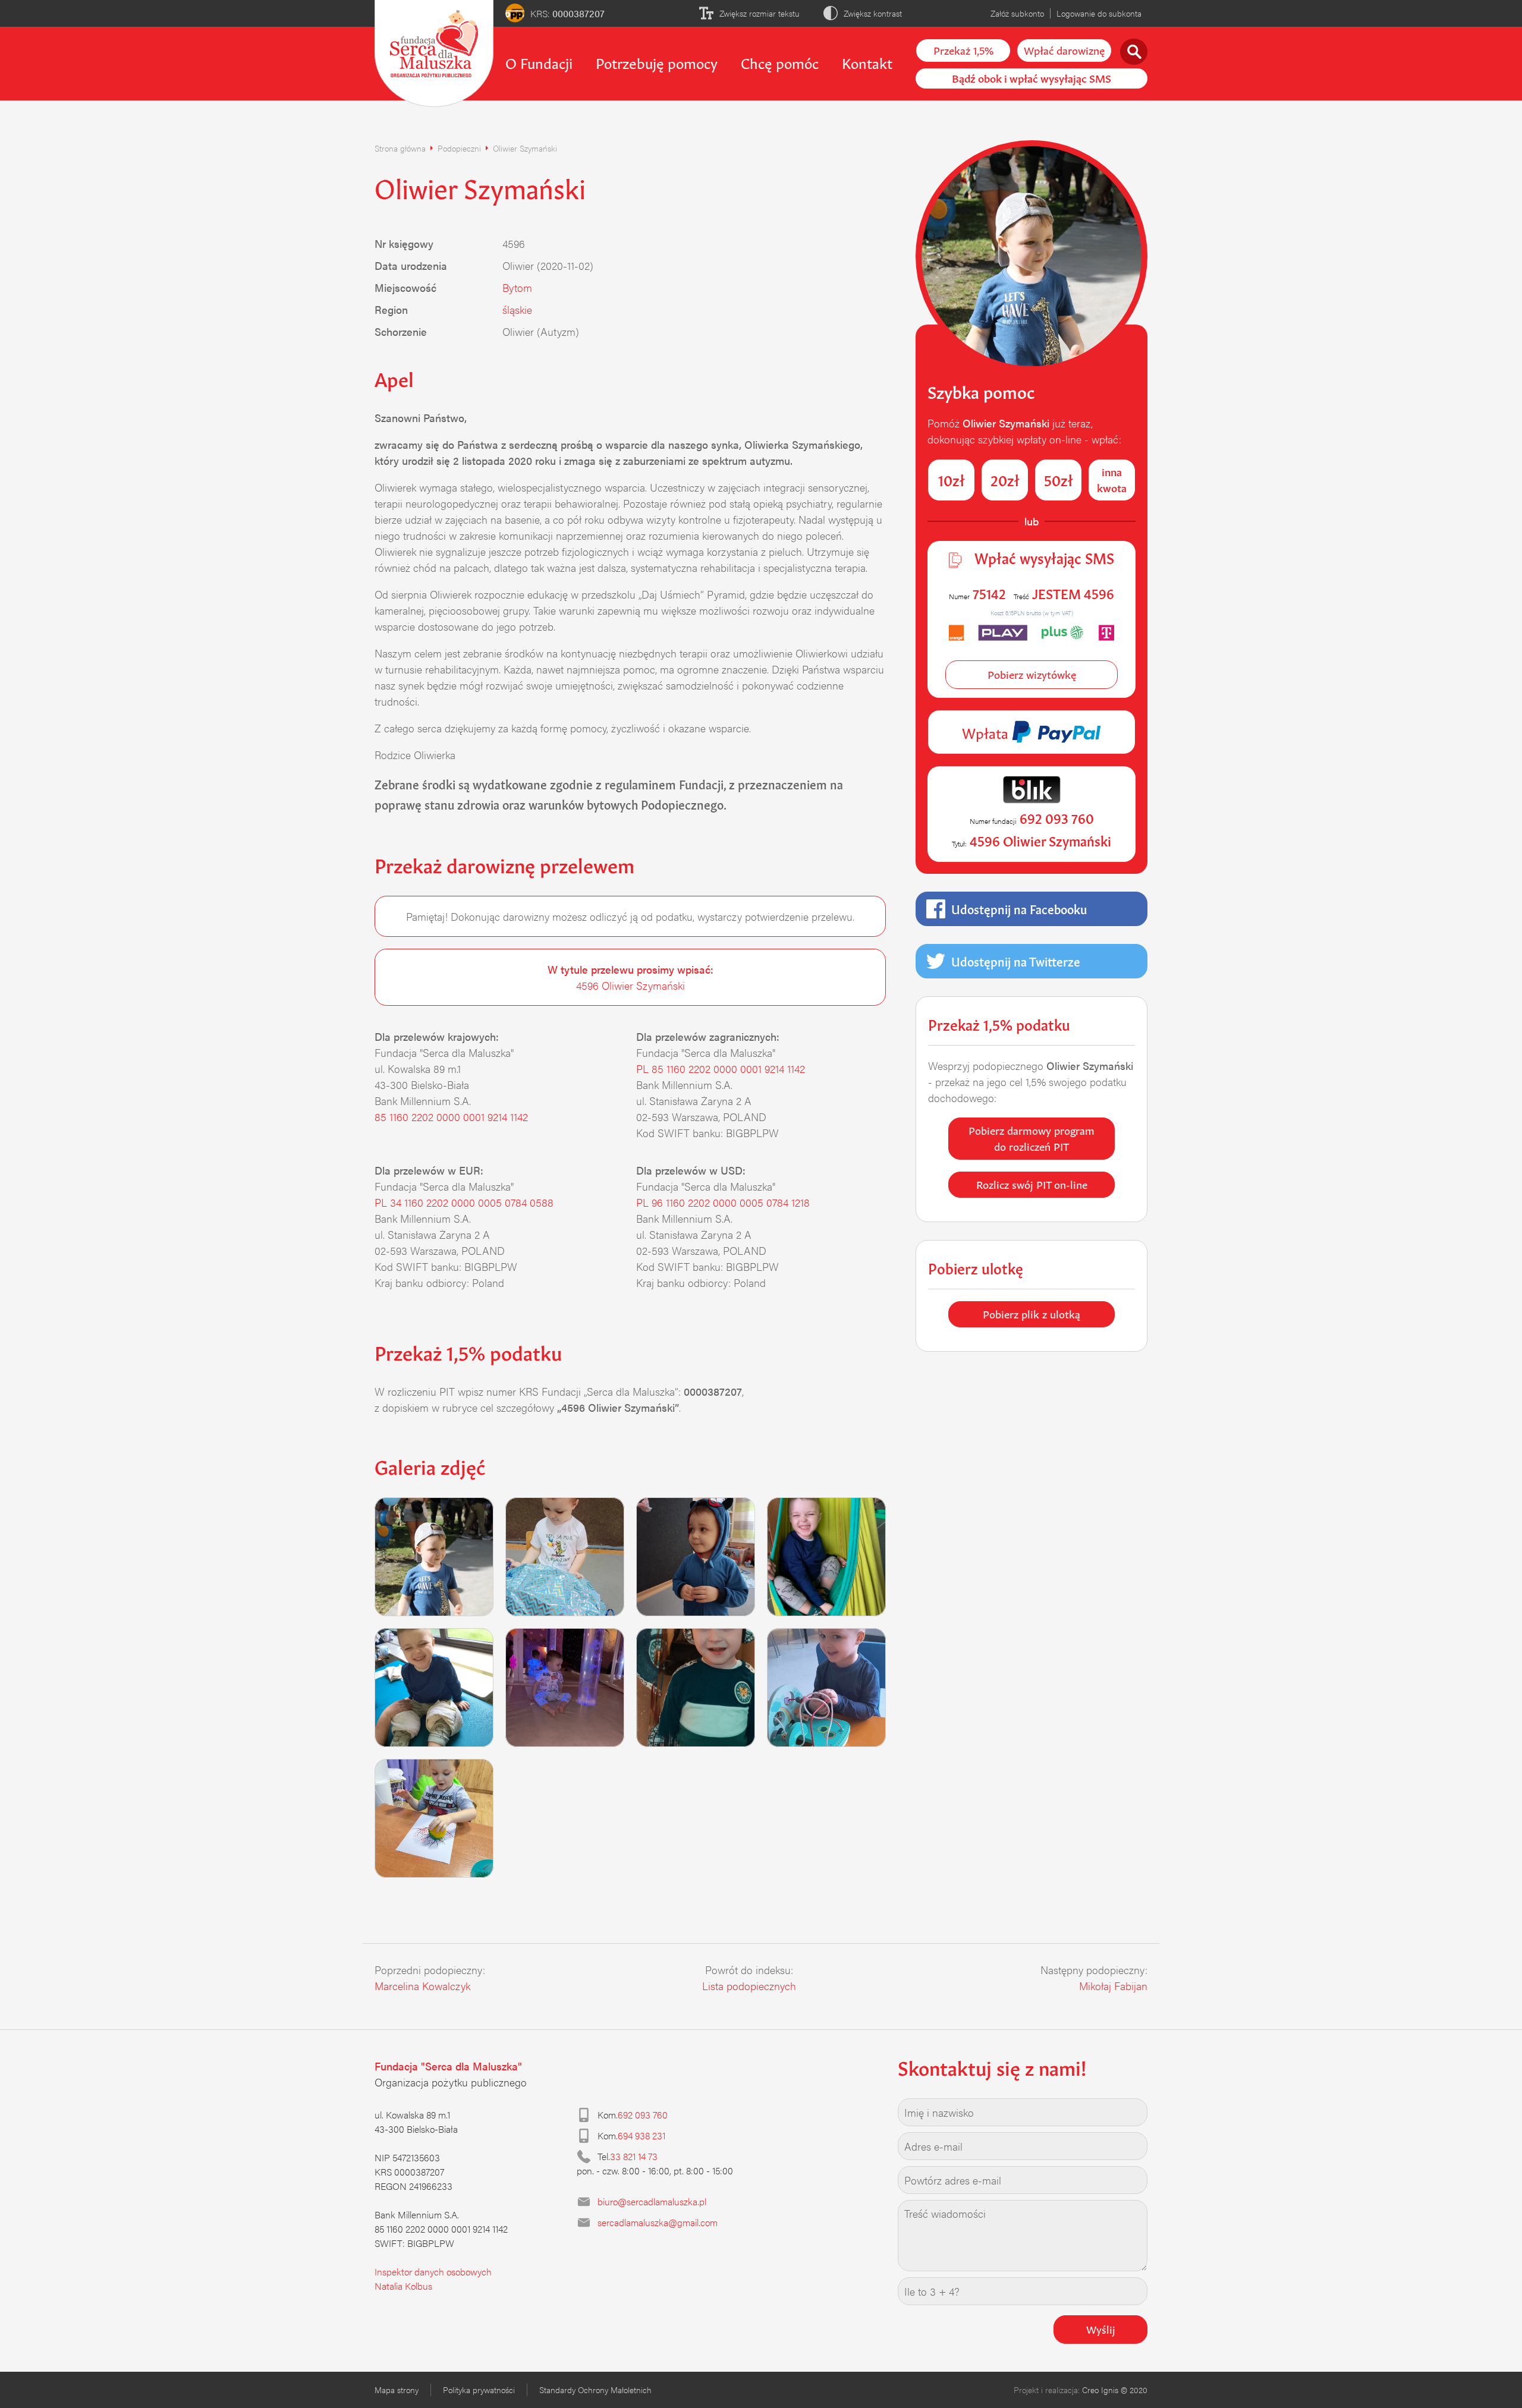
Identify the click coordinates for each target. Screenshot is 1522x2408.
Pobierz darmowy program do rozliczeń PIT (1032, 1137)
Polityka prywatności (479, 2390)
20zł (1005, 479)
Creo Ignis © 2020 (1115, 2390)
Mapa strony (397, 2390)
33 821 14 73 (634, 2156)
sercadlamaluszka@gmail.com (658, 2222)
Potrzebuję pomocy (657, 62)
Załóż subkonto (1017, 13)
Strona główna (400, 148)
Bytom (517, 287)
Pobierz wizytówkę (1032, 673)
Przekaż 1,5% (963, 49)
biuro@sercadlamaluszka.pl (652, 2201)
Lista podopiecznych (749, 1986)
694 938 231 (641, 2135)
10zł (952, 479)
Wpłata (987, 732)
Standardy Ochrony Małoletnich (595, 2390)
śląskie (517, 309)
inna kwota (1112, 479)
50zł (1059, 479)
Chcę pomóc (780, 62)
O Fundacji (539, 62)
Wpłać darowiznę (1064, 49)
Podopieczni (459, 148)
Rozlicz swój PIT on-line (1032, 1183)
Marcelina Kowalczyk (422, 1986)
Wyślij (1101, 2328)
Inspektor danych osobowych (433, 2272)
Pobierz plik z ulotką (1032, 1313)
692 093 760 (643, 2115)
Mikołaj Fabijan (1113, 1986)
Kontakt (867, 62)
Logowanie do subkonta (1099, 13)
